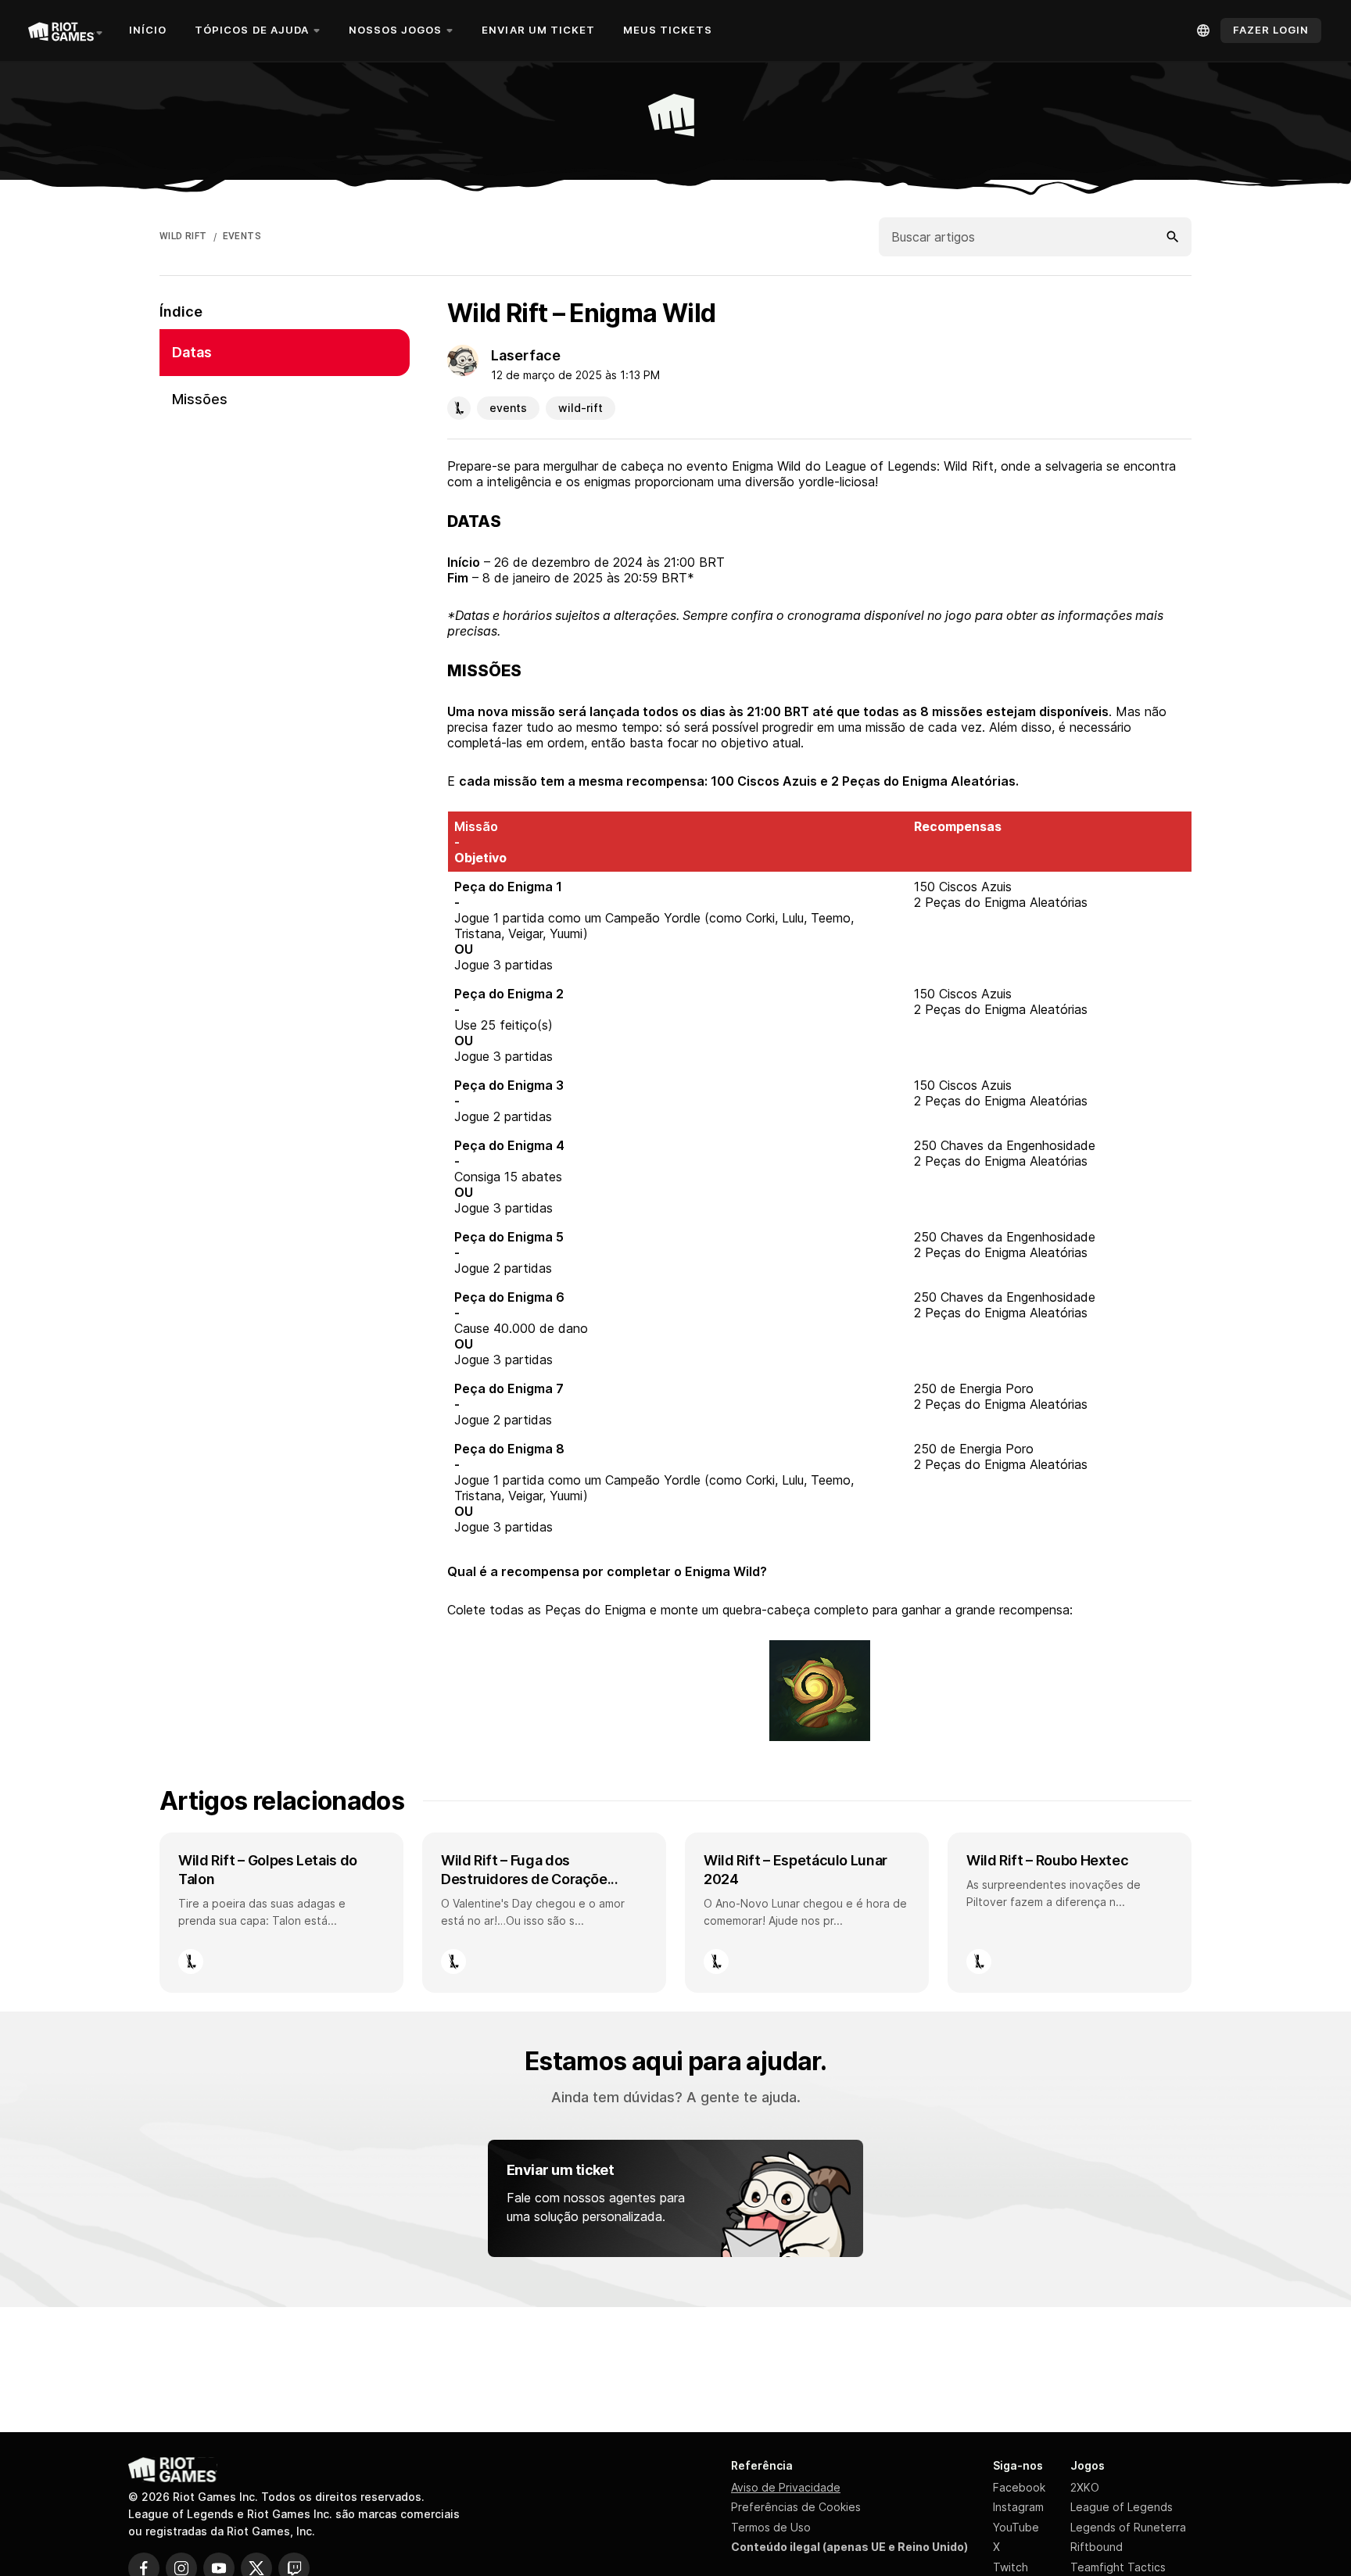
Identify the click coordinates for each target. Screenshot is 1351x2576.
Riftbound (1097, 2547)
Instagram (1018, 2507)
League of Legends (1122, 2507)
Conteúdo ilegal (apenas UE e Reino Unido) (849, 2547)
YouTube (1016, 2527)
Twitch (1011, 2567)
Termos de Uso (771, 2527)
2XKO (1085, 2487)
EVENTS (242, 236)
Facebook (1019, 2487)
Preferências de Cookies (796, 2507)
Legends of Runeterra (1128, 2527)
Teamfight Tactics (1118, 2567)
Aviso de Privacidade (786, 2487)
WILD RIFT (183, 236)
